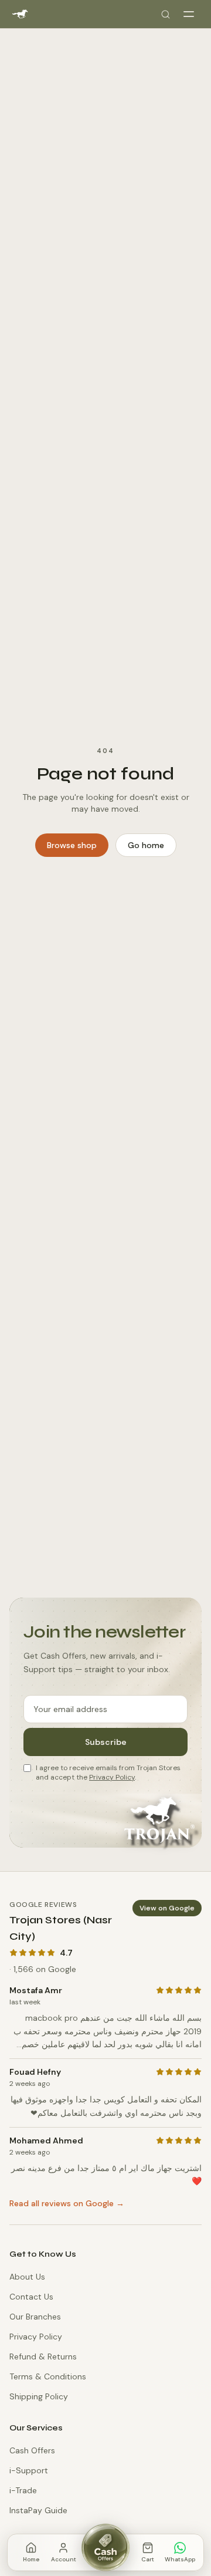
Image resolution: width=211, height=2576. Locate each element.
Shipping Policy (39, 2396)
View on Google (167, 1908)
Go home (146, 845)
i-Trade (23, 2490)
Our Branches (35, 2317)
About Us (27, 2277)
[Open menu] (189, 14)
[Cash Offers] (105, 2547)
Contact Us (31, 2297)
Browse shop (72, 845)
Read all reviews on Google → (67, 2203)
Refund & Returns (43, 2356)
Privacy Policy (112, 1777)
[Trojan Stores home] (20, 14)
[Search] (165, 14)
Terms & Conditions (48, 2376)
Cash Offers (32, 2450)
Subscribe (106, 1742)
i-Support (29, 2470)
